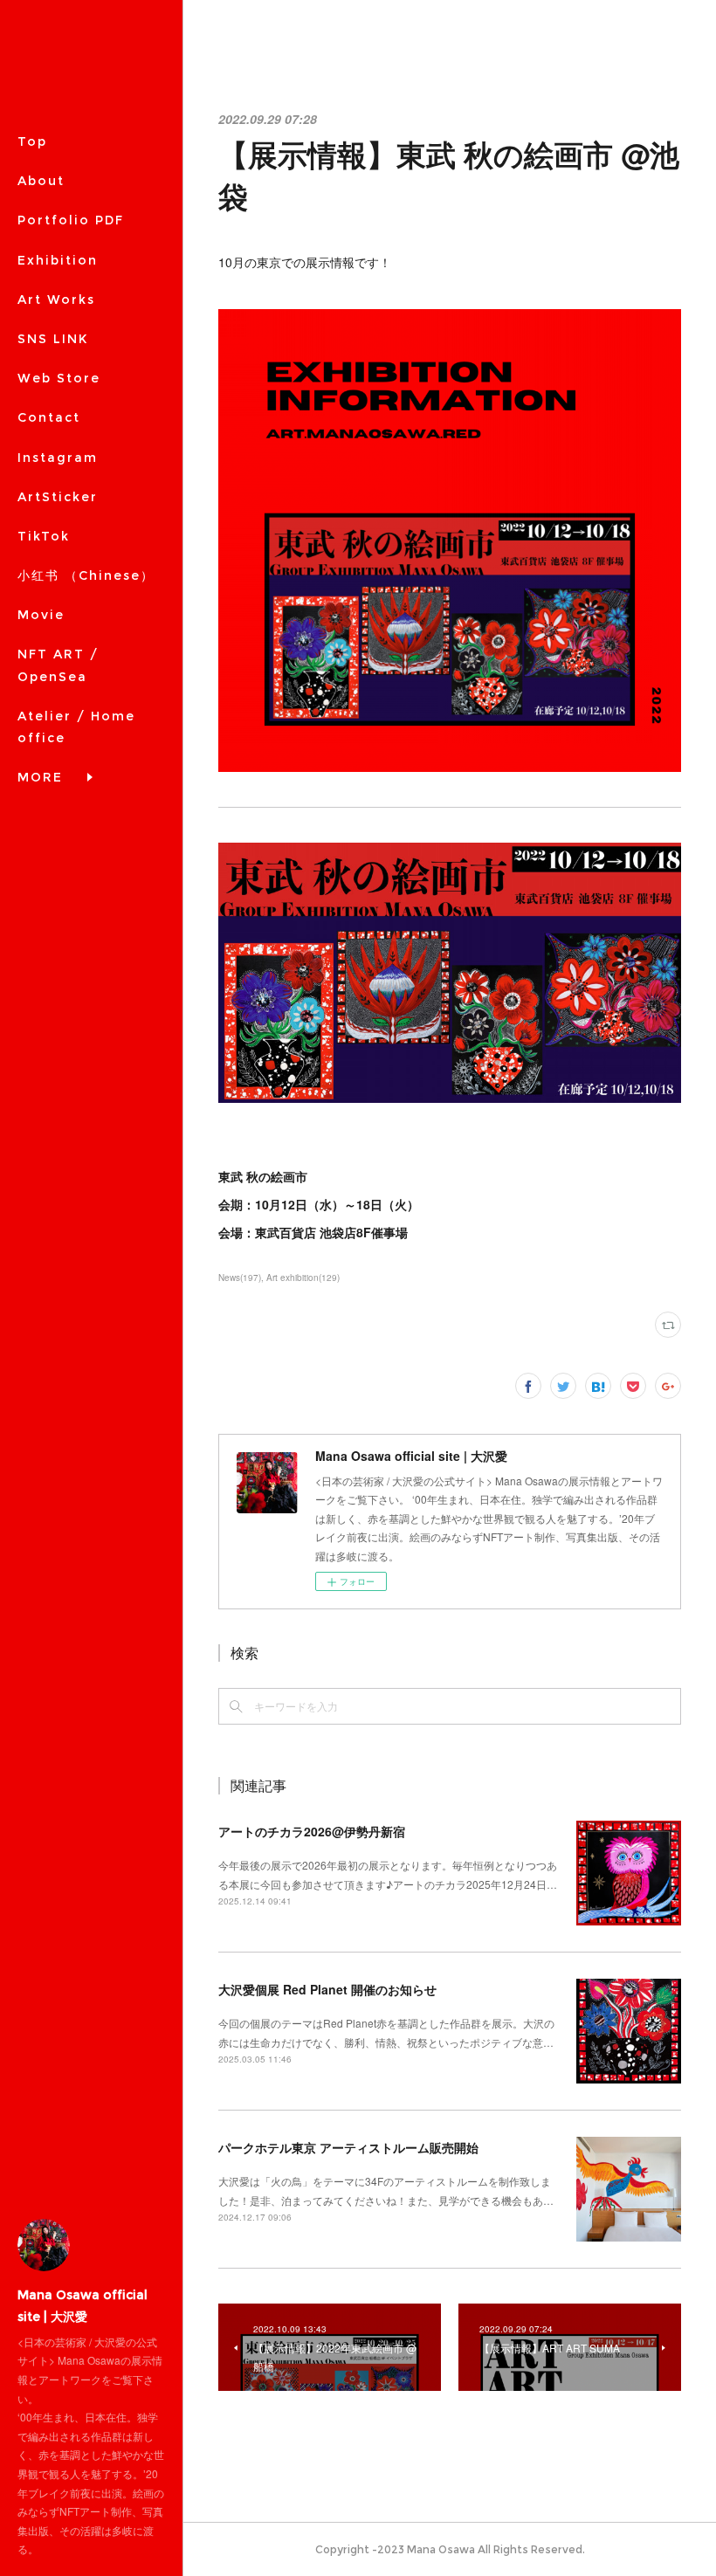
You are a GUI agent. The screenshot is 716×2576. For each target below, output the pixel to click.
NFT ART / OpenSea (58, 665)
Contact (49, 417)
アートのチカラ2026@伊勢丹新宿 (312, 1831)
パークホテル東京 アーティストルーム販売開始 (348, 2147)
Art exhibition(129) (303, 1278)
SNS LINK (53, 339)
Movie (41, 615)
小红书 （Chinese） (86, 575)
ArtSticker (58, 497)
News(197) (240, 1278)
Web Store (59, 378)
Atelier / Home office (76, 727)
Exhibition (58, 260)
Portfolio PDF (71, 220)
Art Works (56, 300)
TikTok (44, 536)
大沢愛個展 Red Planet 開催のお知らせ (327, 1989)
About (41, 181)
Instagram (58, 458)
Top (32, 141)
